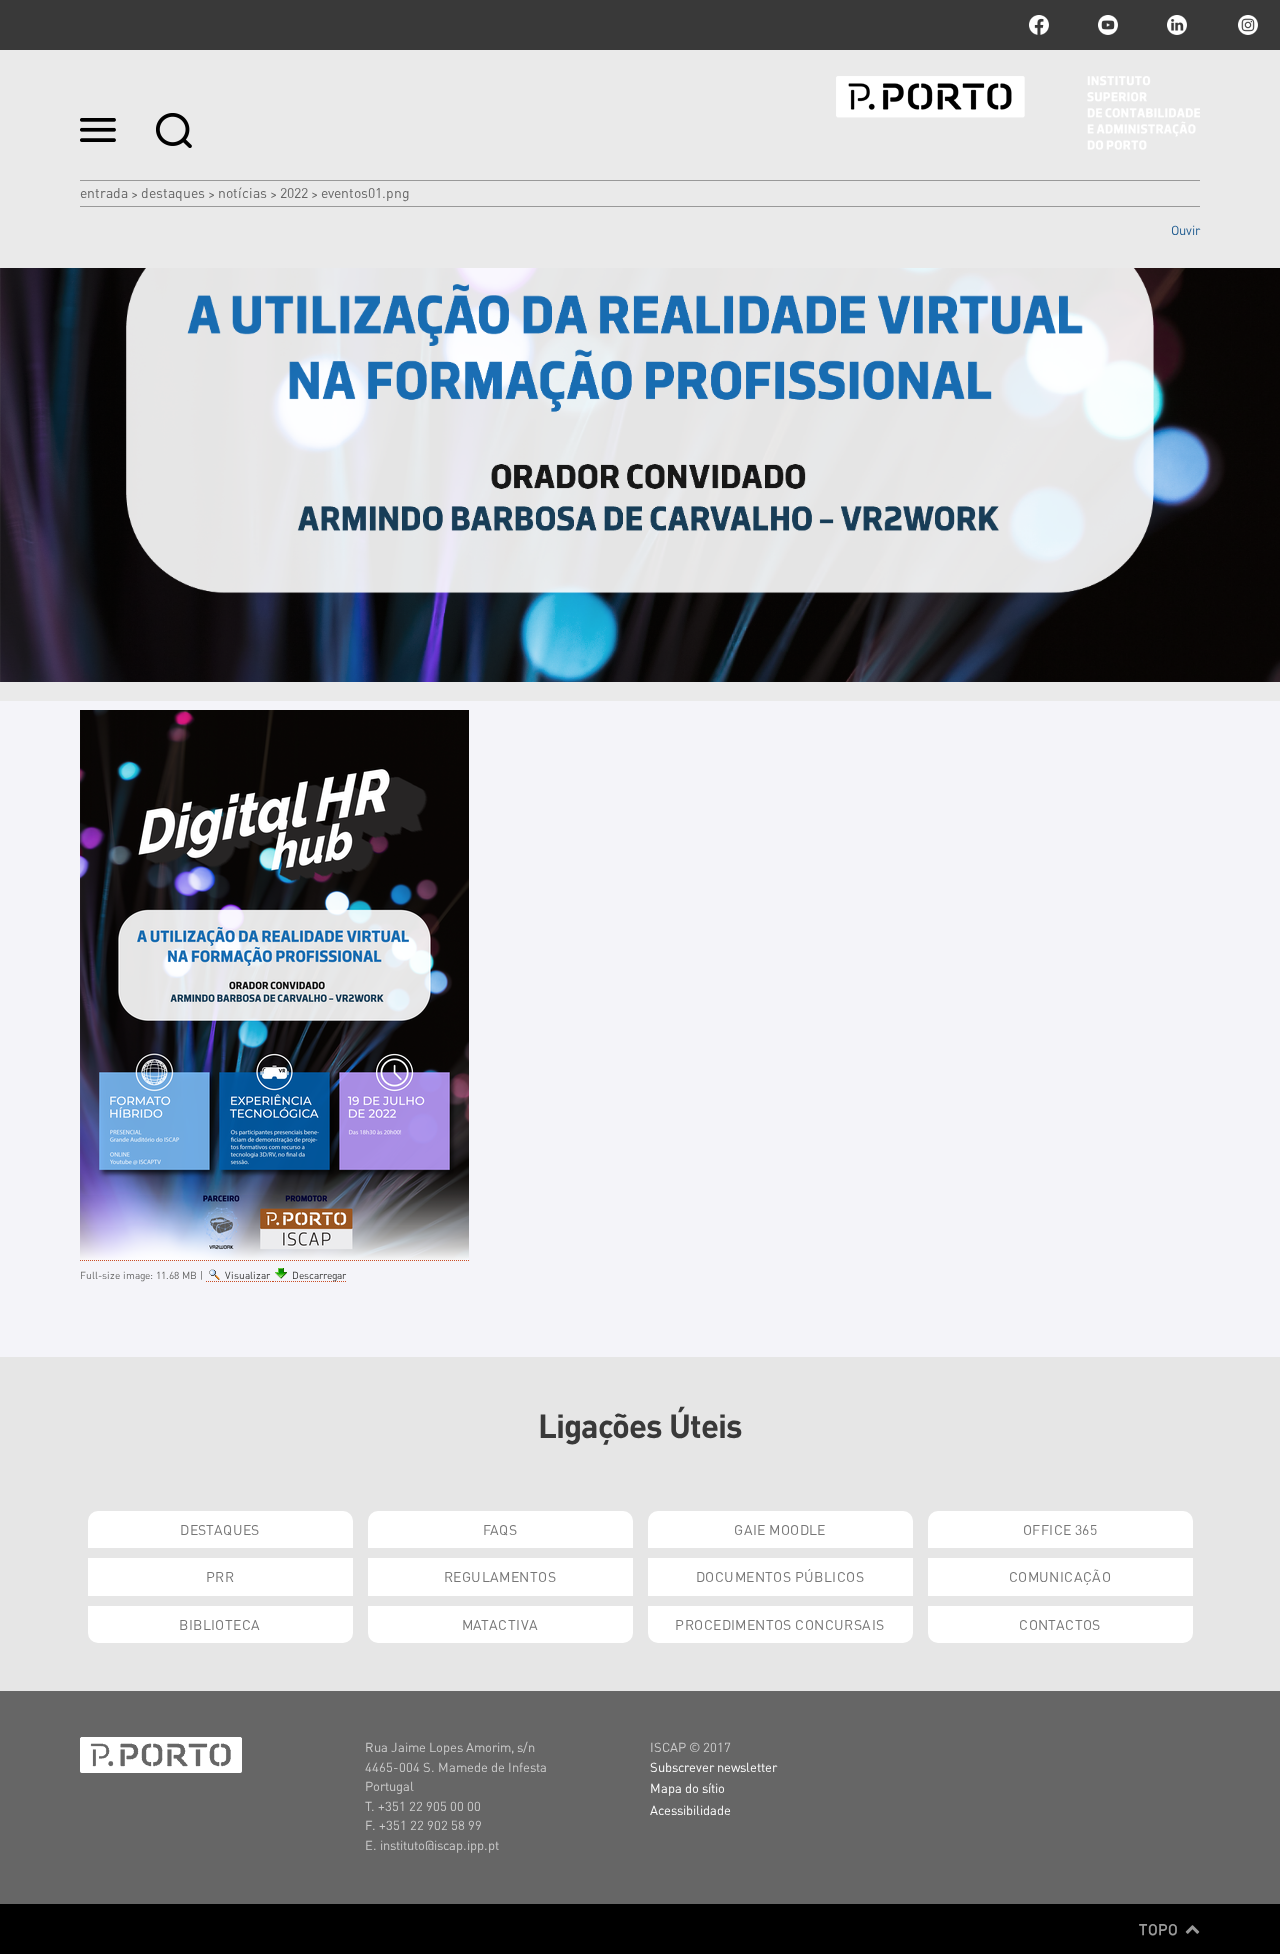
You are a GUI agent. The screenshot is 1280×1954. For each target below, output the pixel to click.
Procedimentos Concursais (779, 1624)
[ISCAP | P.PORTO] (1018, 113)
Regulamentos (500, 1576)
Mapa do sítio (687, 1787)
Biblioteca (219, 1624)
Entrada (104, 192)
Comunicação (1060, 1576)
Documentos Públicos (780, 1576)
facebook (1039, 25)
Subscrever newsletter (713, 1766)
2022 (294, 192)
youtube (1108, 25)
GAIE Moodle (780, 1529)
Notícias (242, 192)
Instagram (1246, 25)
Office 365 (1060, 1529)
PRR (220, 1576)
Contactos (1060, 1624)
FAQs (500, 1529)
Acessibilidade (690, 1809)
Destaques (173, 192)
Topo (1160, 1929)
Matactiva (500, 1624)
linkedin (1177, 25)
